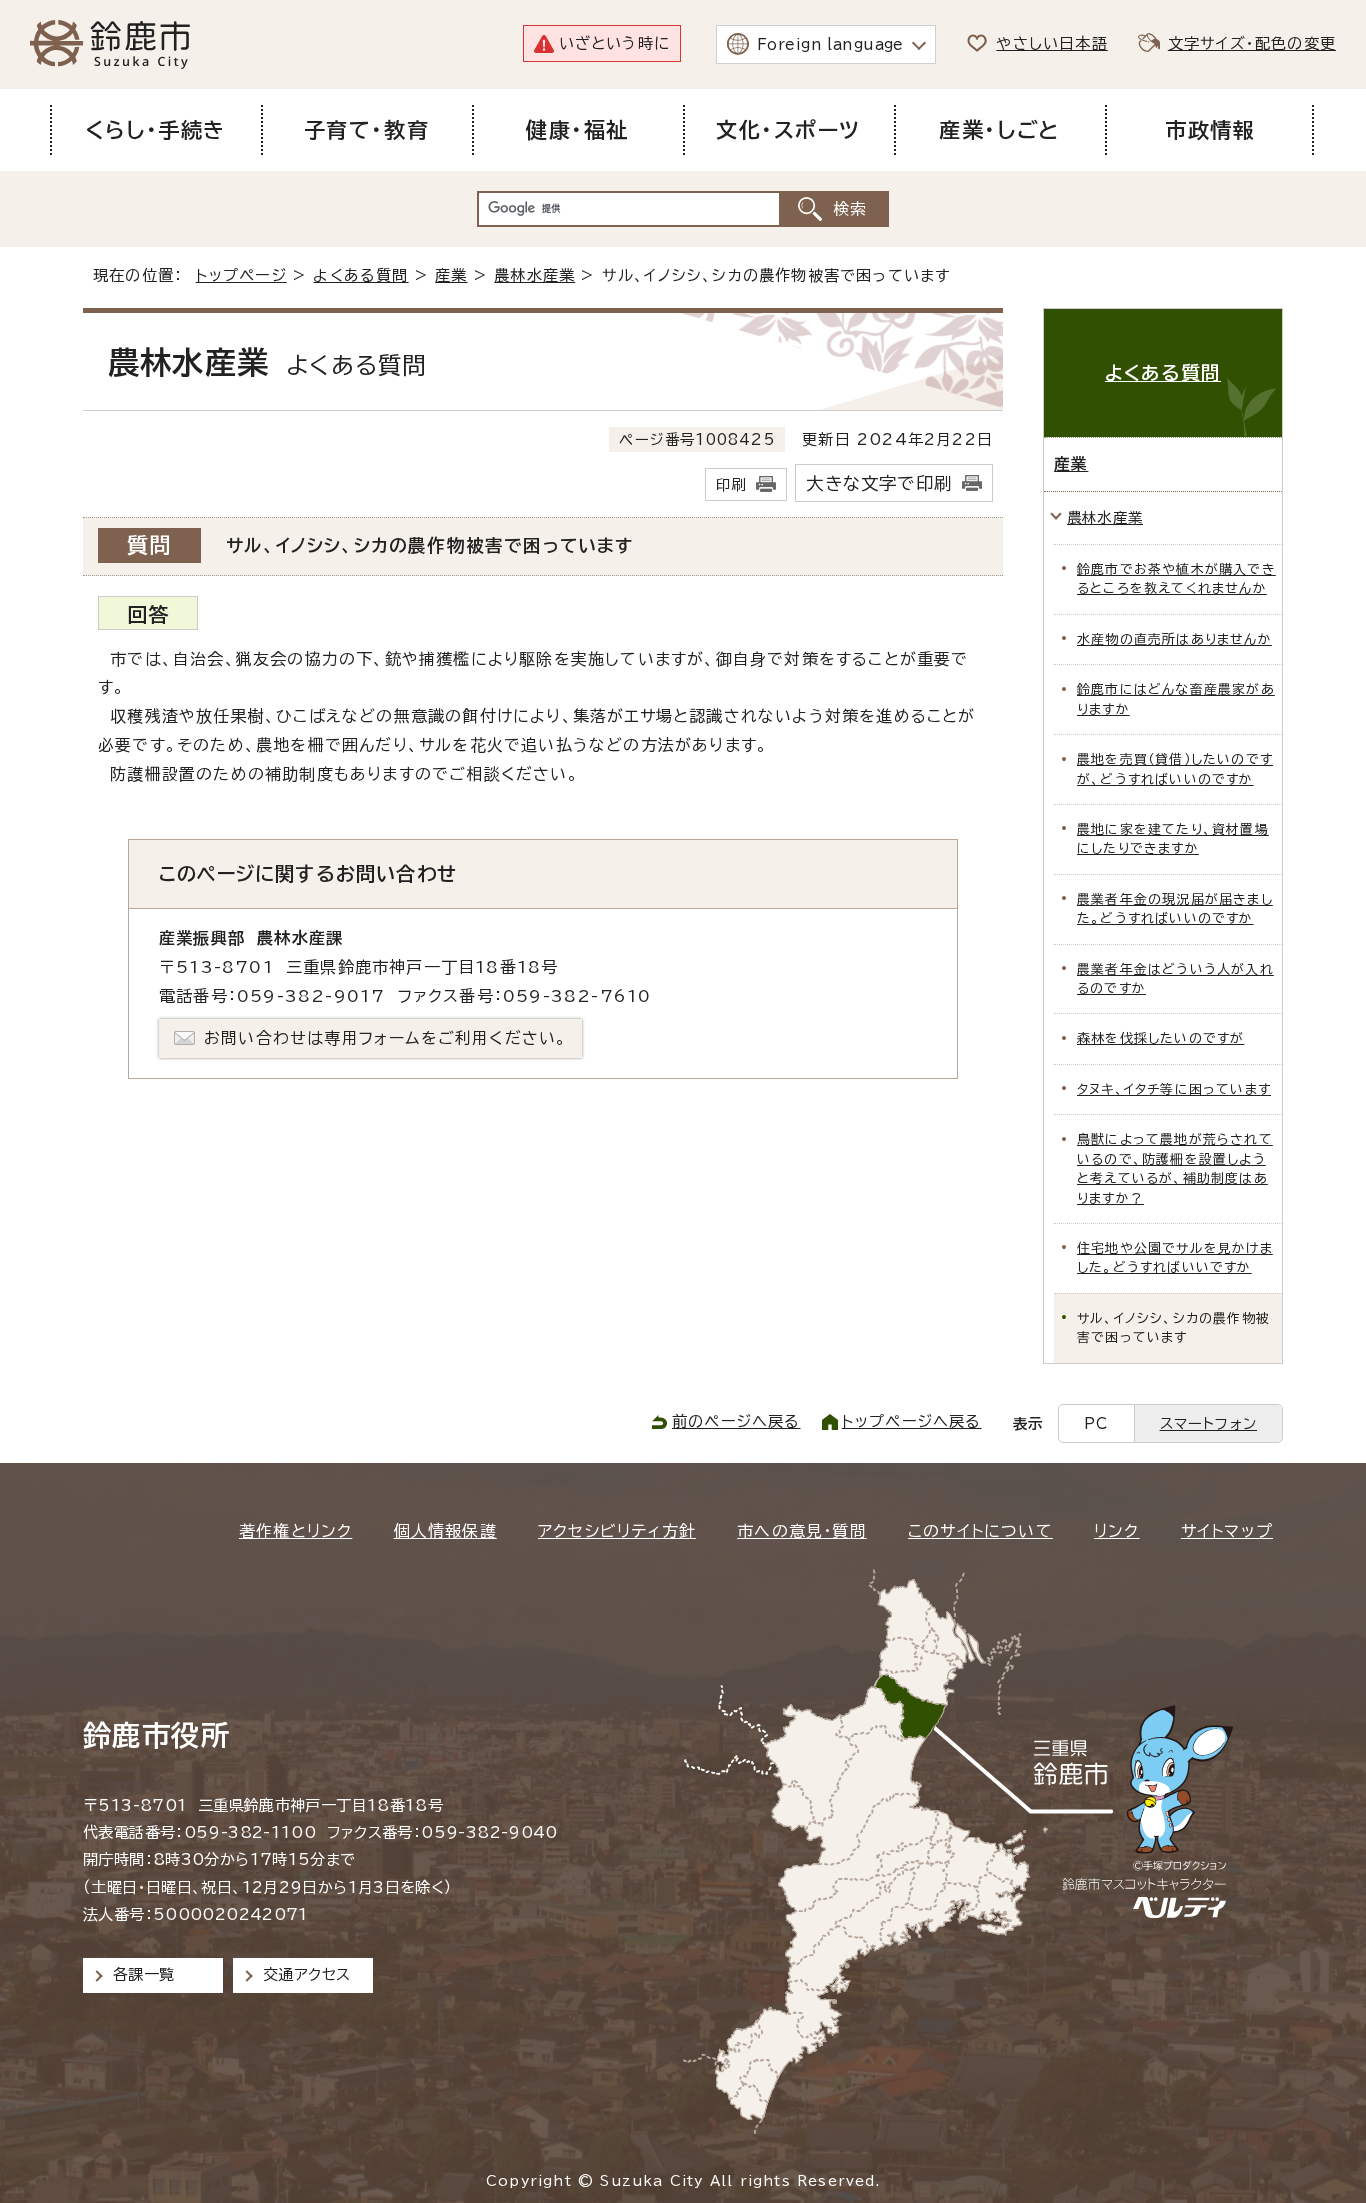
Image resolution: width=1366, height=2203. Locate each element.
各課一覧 (144, 1974)
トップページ (241, 275)
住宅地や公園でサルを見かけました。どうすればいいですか (1175, 1258)
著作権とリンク (295, 1531)
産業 (451, 275)
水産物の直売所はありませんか (1174, 639)
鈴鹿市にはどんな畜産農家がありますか (1176, 699)
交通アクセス (306, 1974)
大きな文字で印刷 (879, 483)
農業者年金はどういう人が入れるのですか (1175, 979)
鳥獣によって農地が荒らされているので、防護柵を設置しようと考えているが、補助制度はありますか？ (1175, 1168)
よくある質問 (360, 275)
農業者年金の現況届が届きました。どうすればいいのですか (1175, 909)
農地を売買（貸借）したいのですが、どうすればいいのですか (1175, 769)
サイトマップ (1227, 1531)
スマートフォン (1208, 1423)
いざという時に (614, 43)
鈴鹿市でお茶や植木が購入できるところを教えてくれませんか (1176, 579)
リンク (1117, 1531)
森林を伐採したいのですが (1160, 1038)
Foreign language (830, 44)
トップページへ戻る (912, 1421)
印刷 (731, 484)
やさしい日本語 (1051, 43)
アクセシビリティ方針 (617, 1531)
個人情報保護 (445, 1531)
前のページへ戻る (736, 1421)
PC (1096, 1423)
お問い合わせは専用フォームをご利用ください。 (385, 1038)
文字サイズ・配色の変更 (1252, 43)
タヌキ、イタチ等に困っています (1174, 1089)
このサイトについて (980, 1531)
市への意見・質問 (802, 1531)
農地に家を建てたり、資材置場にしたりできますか (1173, 839)
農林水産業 (534, 275)
